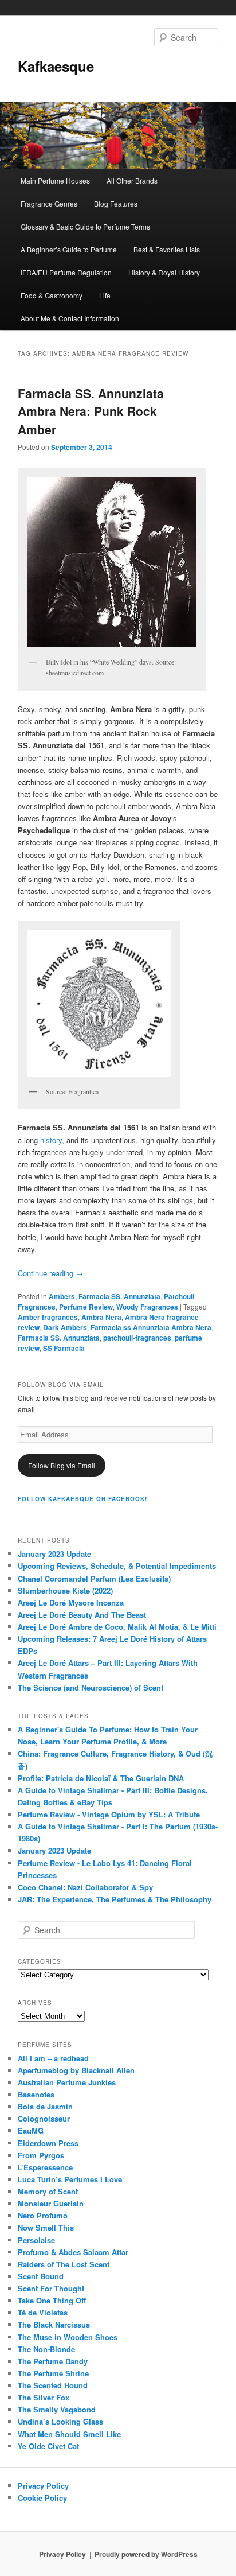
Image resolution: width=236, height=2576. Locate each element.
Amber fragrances (48, 1317)
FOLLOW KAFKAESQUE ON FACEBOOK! (82, 1499)
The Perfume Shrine (53, 2373)
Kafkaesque (56, 66)
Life (105, 295)
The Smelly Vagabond (57, 2409)
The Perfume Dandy (53, 2361)
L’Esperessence (45, 2167)
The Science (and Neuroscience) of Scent (91, 1687)
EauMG (31, 2130)
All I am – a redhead (53, 2058)
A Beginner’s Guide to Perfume (69, 249)
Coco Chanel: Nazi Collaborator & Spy (85, 1887)
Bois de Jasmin (45, 2106)
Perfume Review (86, 1307)
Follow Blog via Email (62, 1465)
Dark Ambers (65, 1327)
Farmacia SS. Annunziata (119, 1296)
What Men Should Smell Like (69, 2434)
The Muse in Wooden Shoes (68, 2337)
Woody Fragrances (147, 1307)
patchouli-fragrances (137, 1338)
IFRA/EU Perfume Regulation (66, 272)
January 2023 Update (54, 1554)
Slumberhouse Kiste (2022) (65, 1590)
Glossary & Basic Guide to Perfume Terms (85, 226)
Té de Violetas (43, 2312)
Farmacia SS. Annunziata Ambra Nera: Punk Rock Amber (91, 411)
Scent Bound (41, 2276)
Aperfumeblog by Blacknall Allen (76, 2070)
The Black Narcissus (54, 2324)
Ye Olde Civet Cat (48, 2446)
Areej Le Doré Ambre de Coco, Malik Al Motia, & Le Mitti (117, 1627)
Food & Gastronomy (52, 295)
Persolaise (36, 2240)
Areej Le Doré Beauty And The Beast (82, 1615)
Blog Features (116, 203)
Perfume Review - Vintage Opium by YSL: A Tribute (109, 1814)
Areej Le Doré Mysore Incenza (71, 1602)
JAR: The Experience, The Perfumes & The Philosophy (115, 1899)
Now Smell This (46, 2227)
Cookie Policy (42, 2498)
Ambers (62, 1296)
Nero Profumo (43, 2215)
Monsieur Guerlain (51, 2203)
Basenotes (36, 2094)
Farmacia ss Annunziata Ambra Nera (151, 1327)
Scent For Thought (51, 2288)
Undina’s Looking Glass (60, 2421)
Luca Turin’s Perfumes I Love (70, 2179)
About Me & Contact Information (70, 318)
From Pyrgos (41, 2155)
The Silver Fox (44, 2397)
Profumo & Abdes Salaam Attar (73, 2252)
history (51, 1140)
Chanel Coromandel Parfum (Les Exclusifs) (94, 1578)
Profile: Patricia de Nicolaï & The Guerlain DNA (101, 1778)
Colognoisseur (44, 2118)
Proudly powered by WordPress (146, 2554)
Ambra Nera (101, 1317)
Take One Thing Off (52, 2300)
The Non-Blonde (46, 2349)
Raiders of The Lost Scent (64, 2264)
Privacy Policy (43, 2486)
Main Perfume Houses (55, 180)
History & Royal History (164, 272)
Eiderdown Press (48, 2143)
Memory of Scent (48, 2191)
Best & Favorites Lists (167, 249)
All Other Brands (132, 180)
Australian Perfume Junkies (67, 2082)
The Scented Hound (53, 2385)
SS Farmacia (64, 1348)
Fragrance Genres (49, 203)
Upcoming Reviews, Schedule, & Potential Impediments (117, 1566)
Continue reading (50, 1273)
